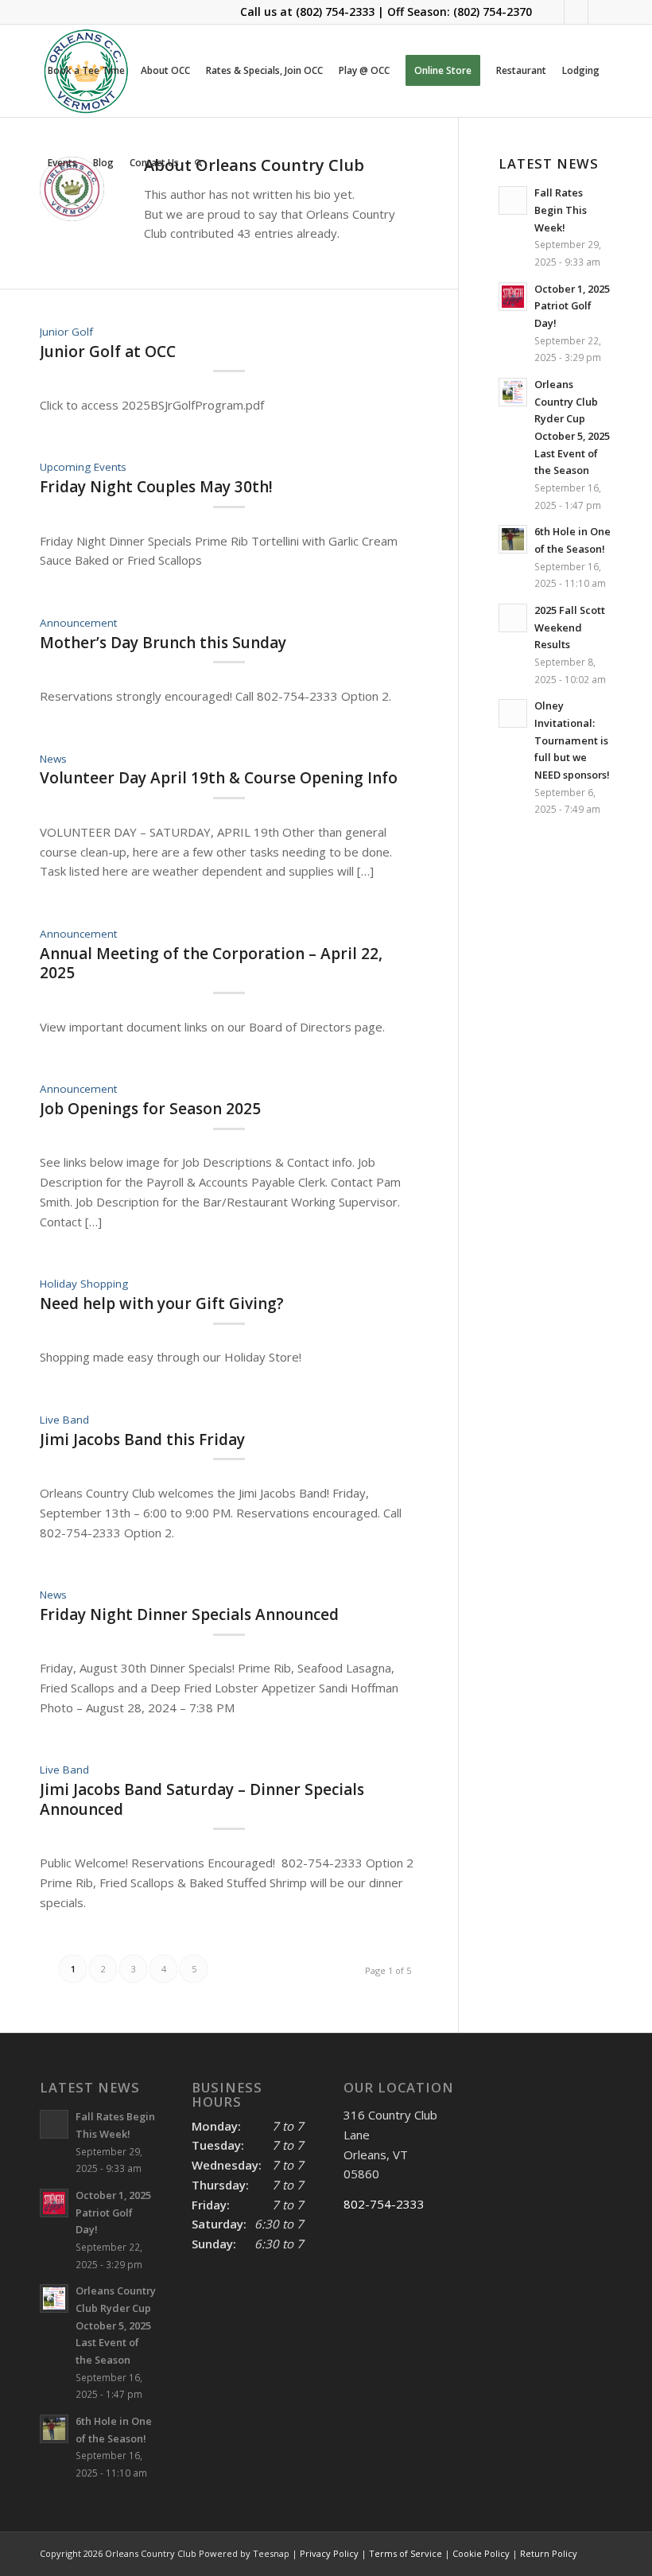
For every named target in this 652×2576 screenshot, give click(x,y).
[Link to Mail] (576, 12)
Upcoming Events (83, 467)
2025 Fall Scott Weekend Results (570, 627)
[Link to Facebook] (552, 12)
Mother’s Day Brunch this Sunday (163, 643)
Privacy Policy (329, 2553)
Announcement (78, 623)
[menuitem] (86, 71)
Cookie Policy (481, 2553)
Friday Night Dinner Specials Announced (189, 1614)
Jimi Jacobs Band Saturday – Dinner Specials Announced (202, 1799)
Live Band (64, 1420)
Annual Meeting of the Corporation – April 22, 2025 (211, 964)
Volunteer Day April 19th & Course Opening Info (219, 778)
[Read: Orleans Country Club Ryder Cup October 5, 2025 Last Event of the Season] (513, 392)
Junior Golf (66, 332)
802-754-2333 (384, 2204)
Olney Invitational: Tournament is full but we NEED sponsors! (572, 740)
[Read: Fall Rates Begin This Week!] (54, 2124)
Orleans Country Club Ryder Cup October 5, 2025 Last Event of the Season (116, 2325)
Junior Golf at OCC (108, 352)
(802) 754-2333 (335, 12)
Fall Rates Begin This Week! (561, 210)
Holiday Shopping (84, 1284)
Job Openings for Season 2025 (150, 1109)
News (53, 759)
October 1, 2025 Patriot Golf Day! (572, 306)
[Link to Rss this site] (600, 12)
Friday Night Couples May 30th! (156, 487)
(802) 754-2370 (493, 12)
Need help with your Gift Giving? (162, 1304)
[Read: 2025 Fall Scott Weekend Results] (513, 618)
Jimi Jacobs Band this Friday (142, 1440)
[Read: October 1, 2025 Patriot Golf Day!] (513, 297)
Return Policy (549, 2553)
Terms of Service (406, 2553)
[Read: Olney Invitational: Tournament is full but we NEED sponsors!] (513, 713)
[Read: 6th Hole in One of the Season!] (513, 539)
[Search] (198, 163)
